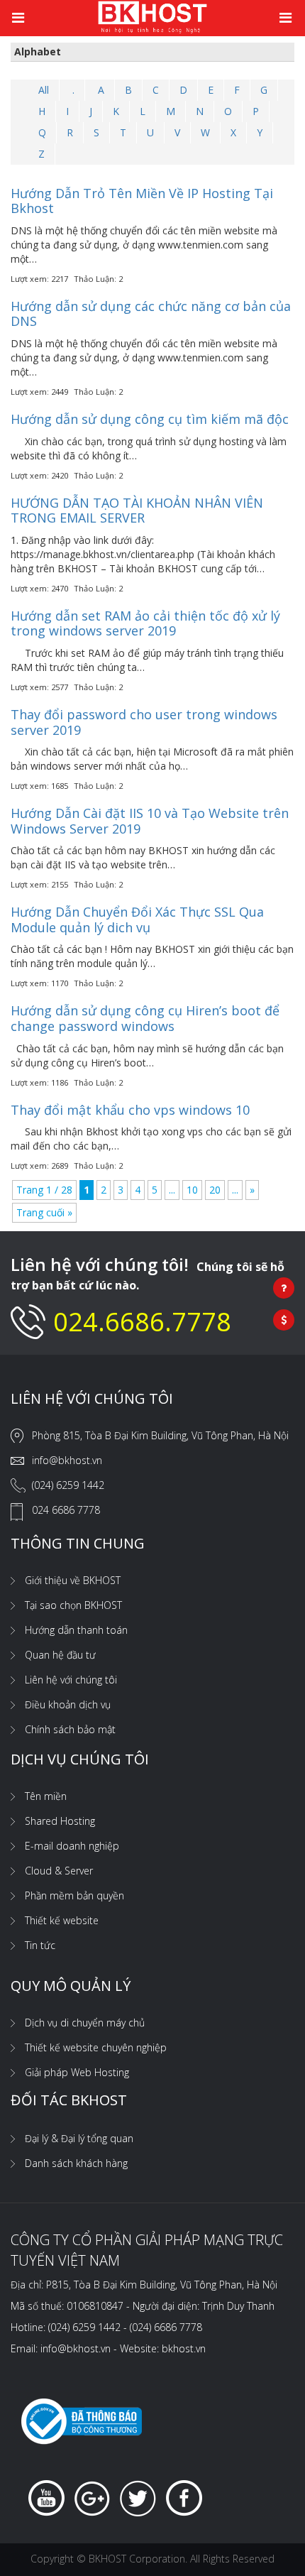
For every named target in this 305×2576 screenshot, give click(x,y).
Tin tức (40, 1945)
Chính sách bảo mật (70, 1729)
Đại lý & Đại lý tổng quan (79, 2138)
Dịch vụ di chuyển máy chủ (85, 2023)
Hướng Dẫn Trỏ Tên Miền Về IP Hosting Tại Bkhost (142, 201)
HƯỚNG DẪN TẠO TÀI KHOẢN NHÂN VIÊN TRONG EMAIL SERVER (137, 511)
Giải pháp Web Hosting (77, 2072)
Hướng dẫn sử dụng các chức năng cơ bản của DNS (151, 314)
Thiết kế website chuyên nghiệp (96, 2047)
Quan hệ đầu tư (60, 1655)
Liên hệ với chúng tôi (71, 1680)
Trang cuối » (44, 1212)
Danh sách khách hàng (76, 2163)
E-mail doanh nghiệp (72, 1846)
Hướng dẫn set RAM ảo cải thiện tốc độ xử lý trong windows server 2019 (145, 623)
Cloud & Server (59, 1871)
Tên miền (46, 1796)
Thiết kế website (62, 1920)
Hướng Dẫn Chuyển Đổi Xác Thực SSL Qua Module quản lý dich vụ (137, 919)
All (44, 90)
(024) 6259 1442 (68, 1485)
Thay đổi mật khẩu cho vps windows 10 (130, 1110)
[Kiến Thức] (152, 16)
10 (192, 1190)
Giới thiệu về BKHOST (73, 1580)
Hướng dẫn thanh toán (76, 1630)
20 (215, 1190)
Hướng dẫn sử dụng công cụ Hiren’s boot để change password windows (145, 1018)
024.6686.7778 (142, 1322)
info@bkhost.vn (67, 1460)
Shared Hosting (60, 1821)
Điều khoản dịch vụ (68, 1704)
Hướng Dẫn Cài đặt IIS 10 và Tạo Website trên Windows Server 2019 (150, 821)
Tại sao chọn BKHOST (73, 1605)
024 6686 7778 (66, 1510)
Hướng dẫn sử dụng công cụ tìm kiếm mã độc (150, 419)
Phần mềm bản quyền (74, 1895)
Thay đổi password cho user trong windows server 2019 (144, 722)
